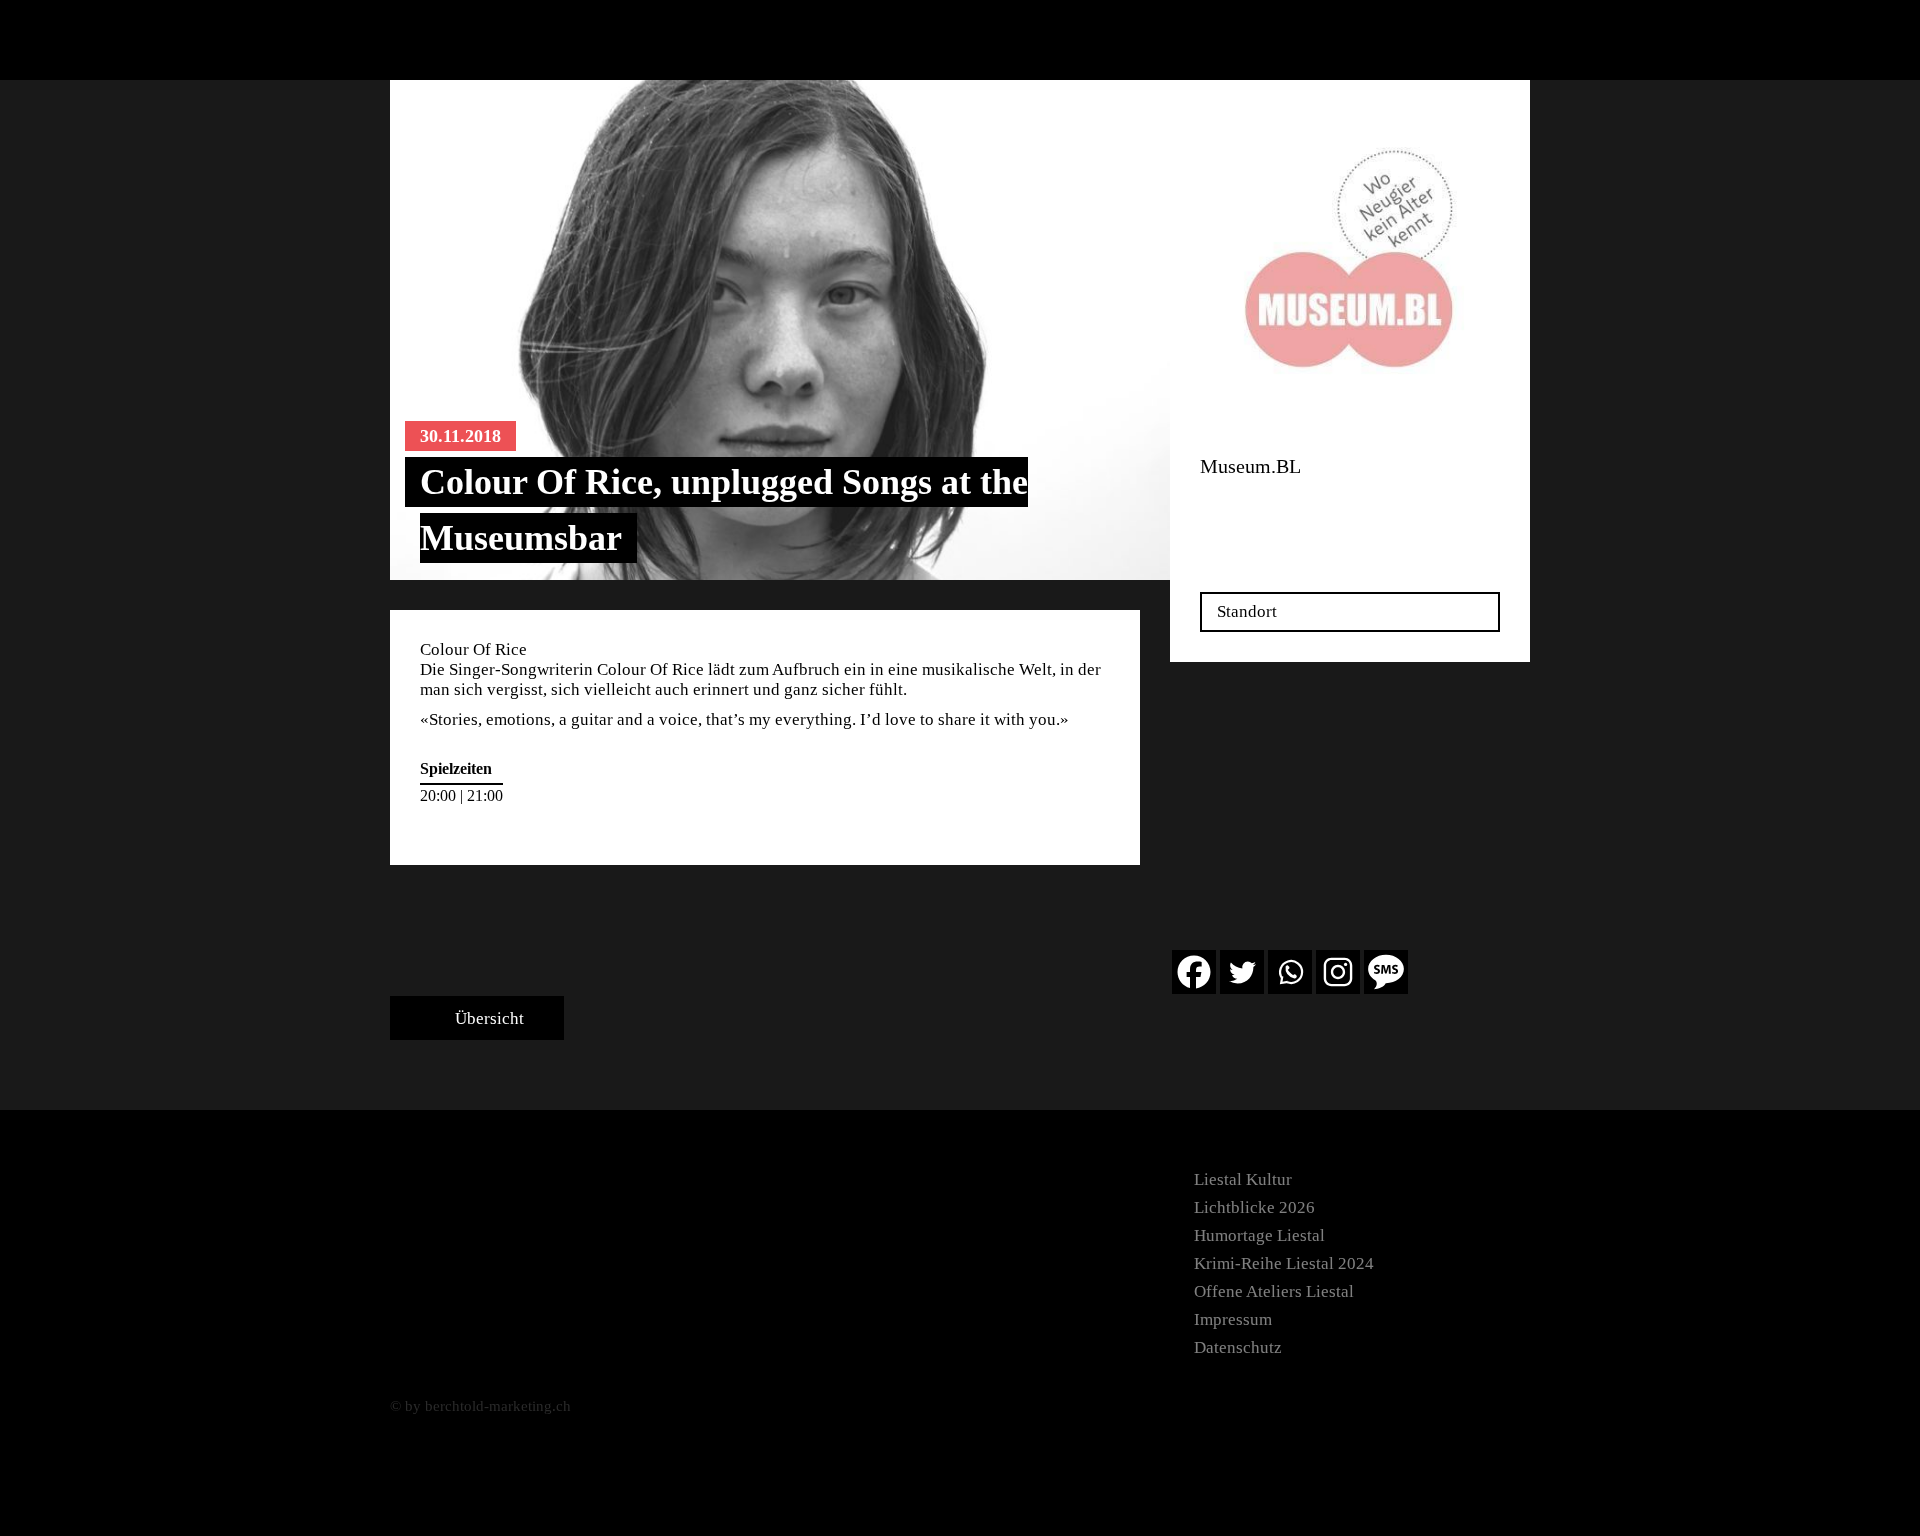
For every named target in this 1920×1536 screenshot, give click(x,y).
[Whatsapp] (1290, 972)
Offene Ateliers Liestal (1274, 1291)
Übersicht (487, 1018)
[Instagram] (1338, 972)
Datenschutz (1238, 1347)
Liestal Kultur (1243, 1179)
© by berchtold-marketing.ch (480, 1406)
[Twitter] (1242, 972)
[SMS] (1386, 972)
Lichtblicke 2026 (1254, 1207)
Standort (1247, 611)
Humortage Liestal (1259, 1235)
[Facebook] (1194, 972)
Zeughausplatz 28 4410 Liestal (1263, 511)
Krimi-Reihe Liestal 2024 (1284, 1263)
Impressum (1233, 1319)
